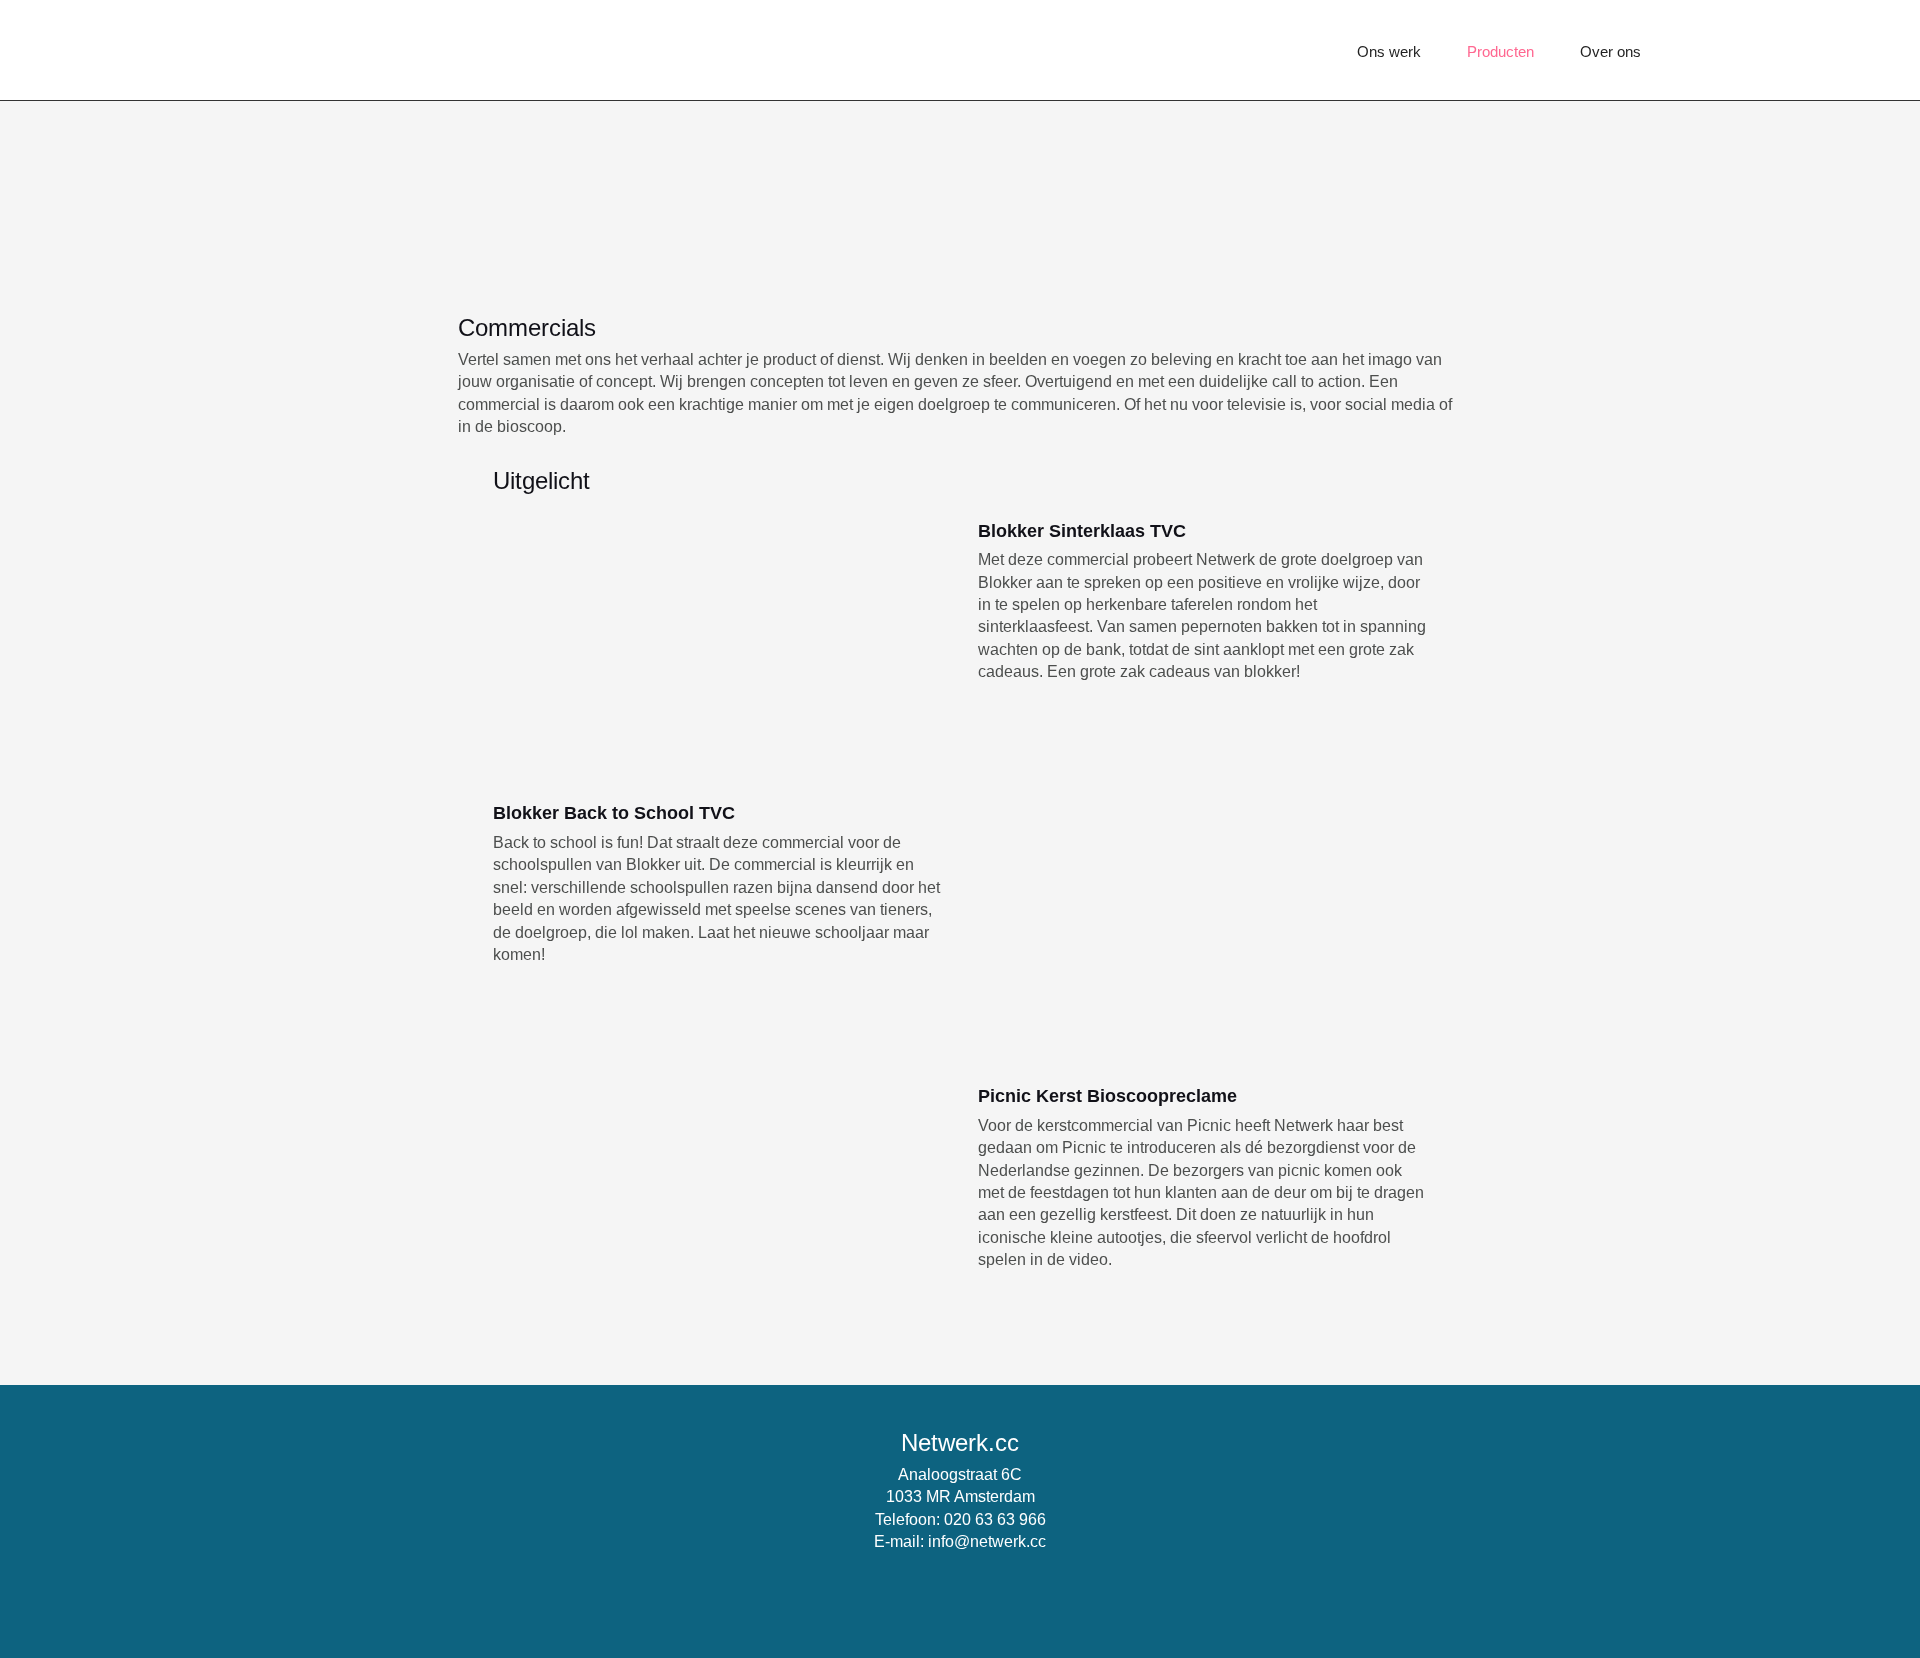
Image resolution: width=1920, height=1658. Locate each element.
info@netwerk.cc (987, 1541)
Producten (1500, 51)
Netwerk (377, 50)
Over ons (1610, 51)
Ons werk (1389, 51)
